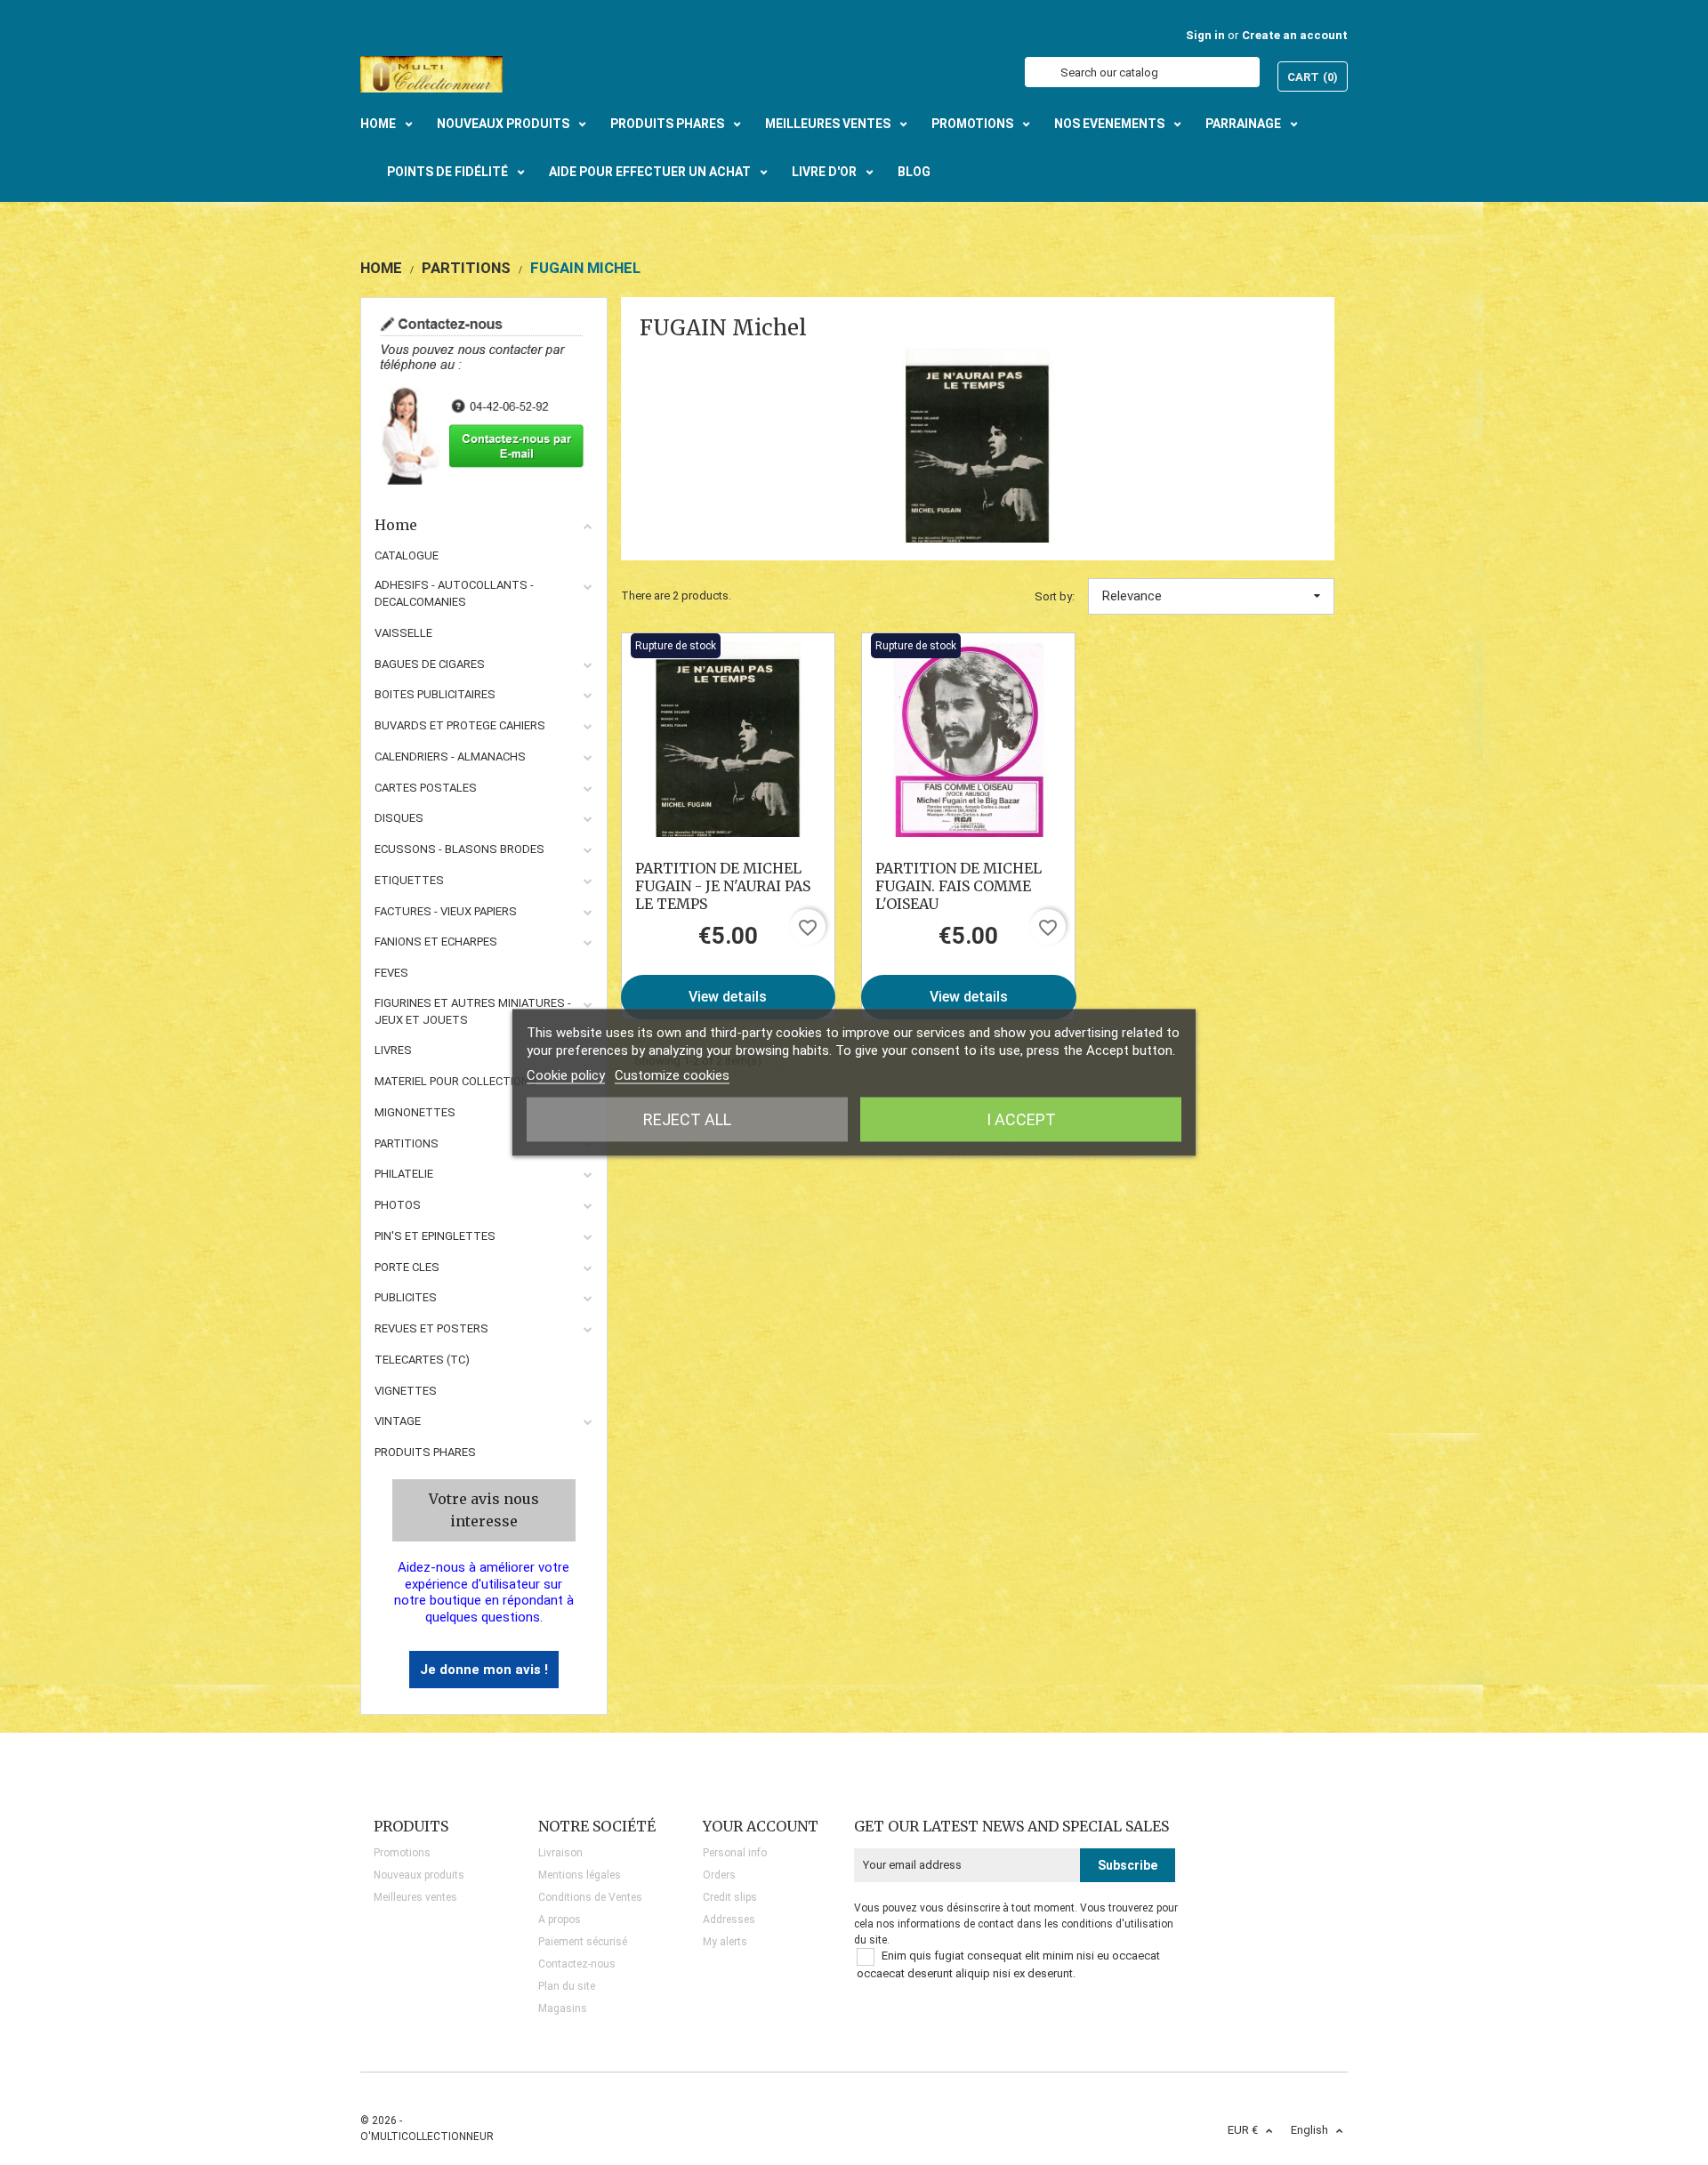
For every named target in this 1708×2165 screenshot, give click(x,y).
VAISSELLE (403, 633)
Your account (761, 1826)
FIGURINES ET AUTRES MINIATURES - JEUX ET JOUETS (473, 1011)
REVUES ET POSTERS (431, 1328)
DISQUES (399, 818)
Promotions (402, 1853)
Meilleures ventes (415, 1897)
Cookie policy (566, 1075)
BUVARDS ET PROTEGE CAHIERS (460, 725)
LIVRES (393, 1050)
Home (396, 525)
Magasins (563, 2008)
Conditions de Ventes (590, 1897)
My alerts (725, 1942)
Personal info (735, 1853)
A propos (560, 1920)
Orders (719, 1875)
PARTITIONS (407, 1143)
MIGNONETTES (415, 1112)
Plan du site (567, 1986)
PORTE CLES (407, 1267)
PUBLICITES (406, 1297)
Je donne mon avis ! (484, 1670)
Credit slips (730, 1897)
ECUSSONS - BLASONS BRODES (459, 849)
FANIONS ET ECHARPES (436, 942)
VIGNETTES (406, 1391)
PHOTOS (398, 1205)
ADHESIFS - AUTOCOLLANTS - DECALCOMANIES (454, 593)
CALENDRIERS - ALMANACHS (450, 757)
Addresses (729, 1920)
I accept (1021, 1119)
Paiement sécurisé (583, 1942)
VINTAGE (398, 1421)
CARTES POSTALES (426, 788)
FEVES (391, 973)
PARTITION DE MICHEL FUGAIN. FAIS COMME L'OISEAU (959, 886)
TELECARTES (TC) (422, 1360)
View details (728, 997)
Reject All (687, 1119)
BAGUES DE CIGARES (430, 664)
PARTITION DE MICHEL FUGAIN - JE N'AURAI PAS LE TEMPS (723, 886)
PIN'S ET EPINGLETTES (435, 1236)
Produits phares (425, 1452)
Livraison (560, 1853)
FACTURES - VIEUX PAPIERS (446, 911)
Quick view (728, 739)
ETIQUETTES (409, 880)
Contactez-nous (577, 1964)
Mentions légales (580, 1875)
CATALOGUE (407, 555)
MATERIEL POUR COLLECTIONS (456, 1081)
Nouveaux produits (419, 1875)
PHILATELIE (404, 1174)
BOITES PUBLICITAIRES (435, 694)
